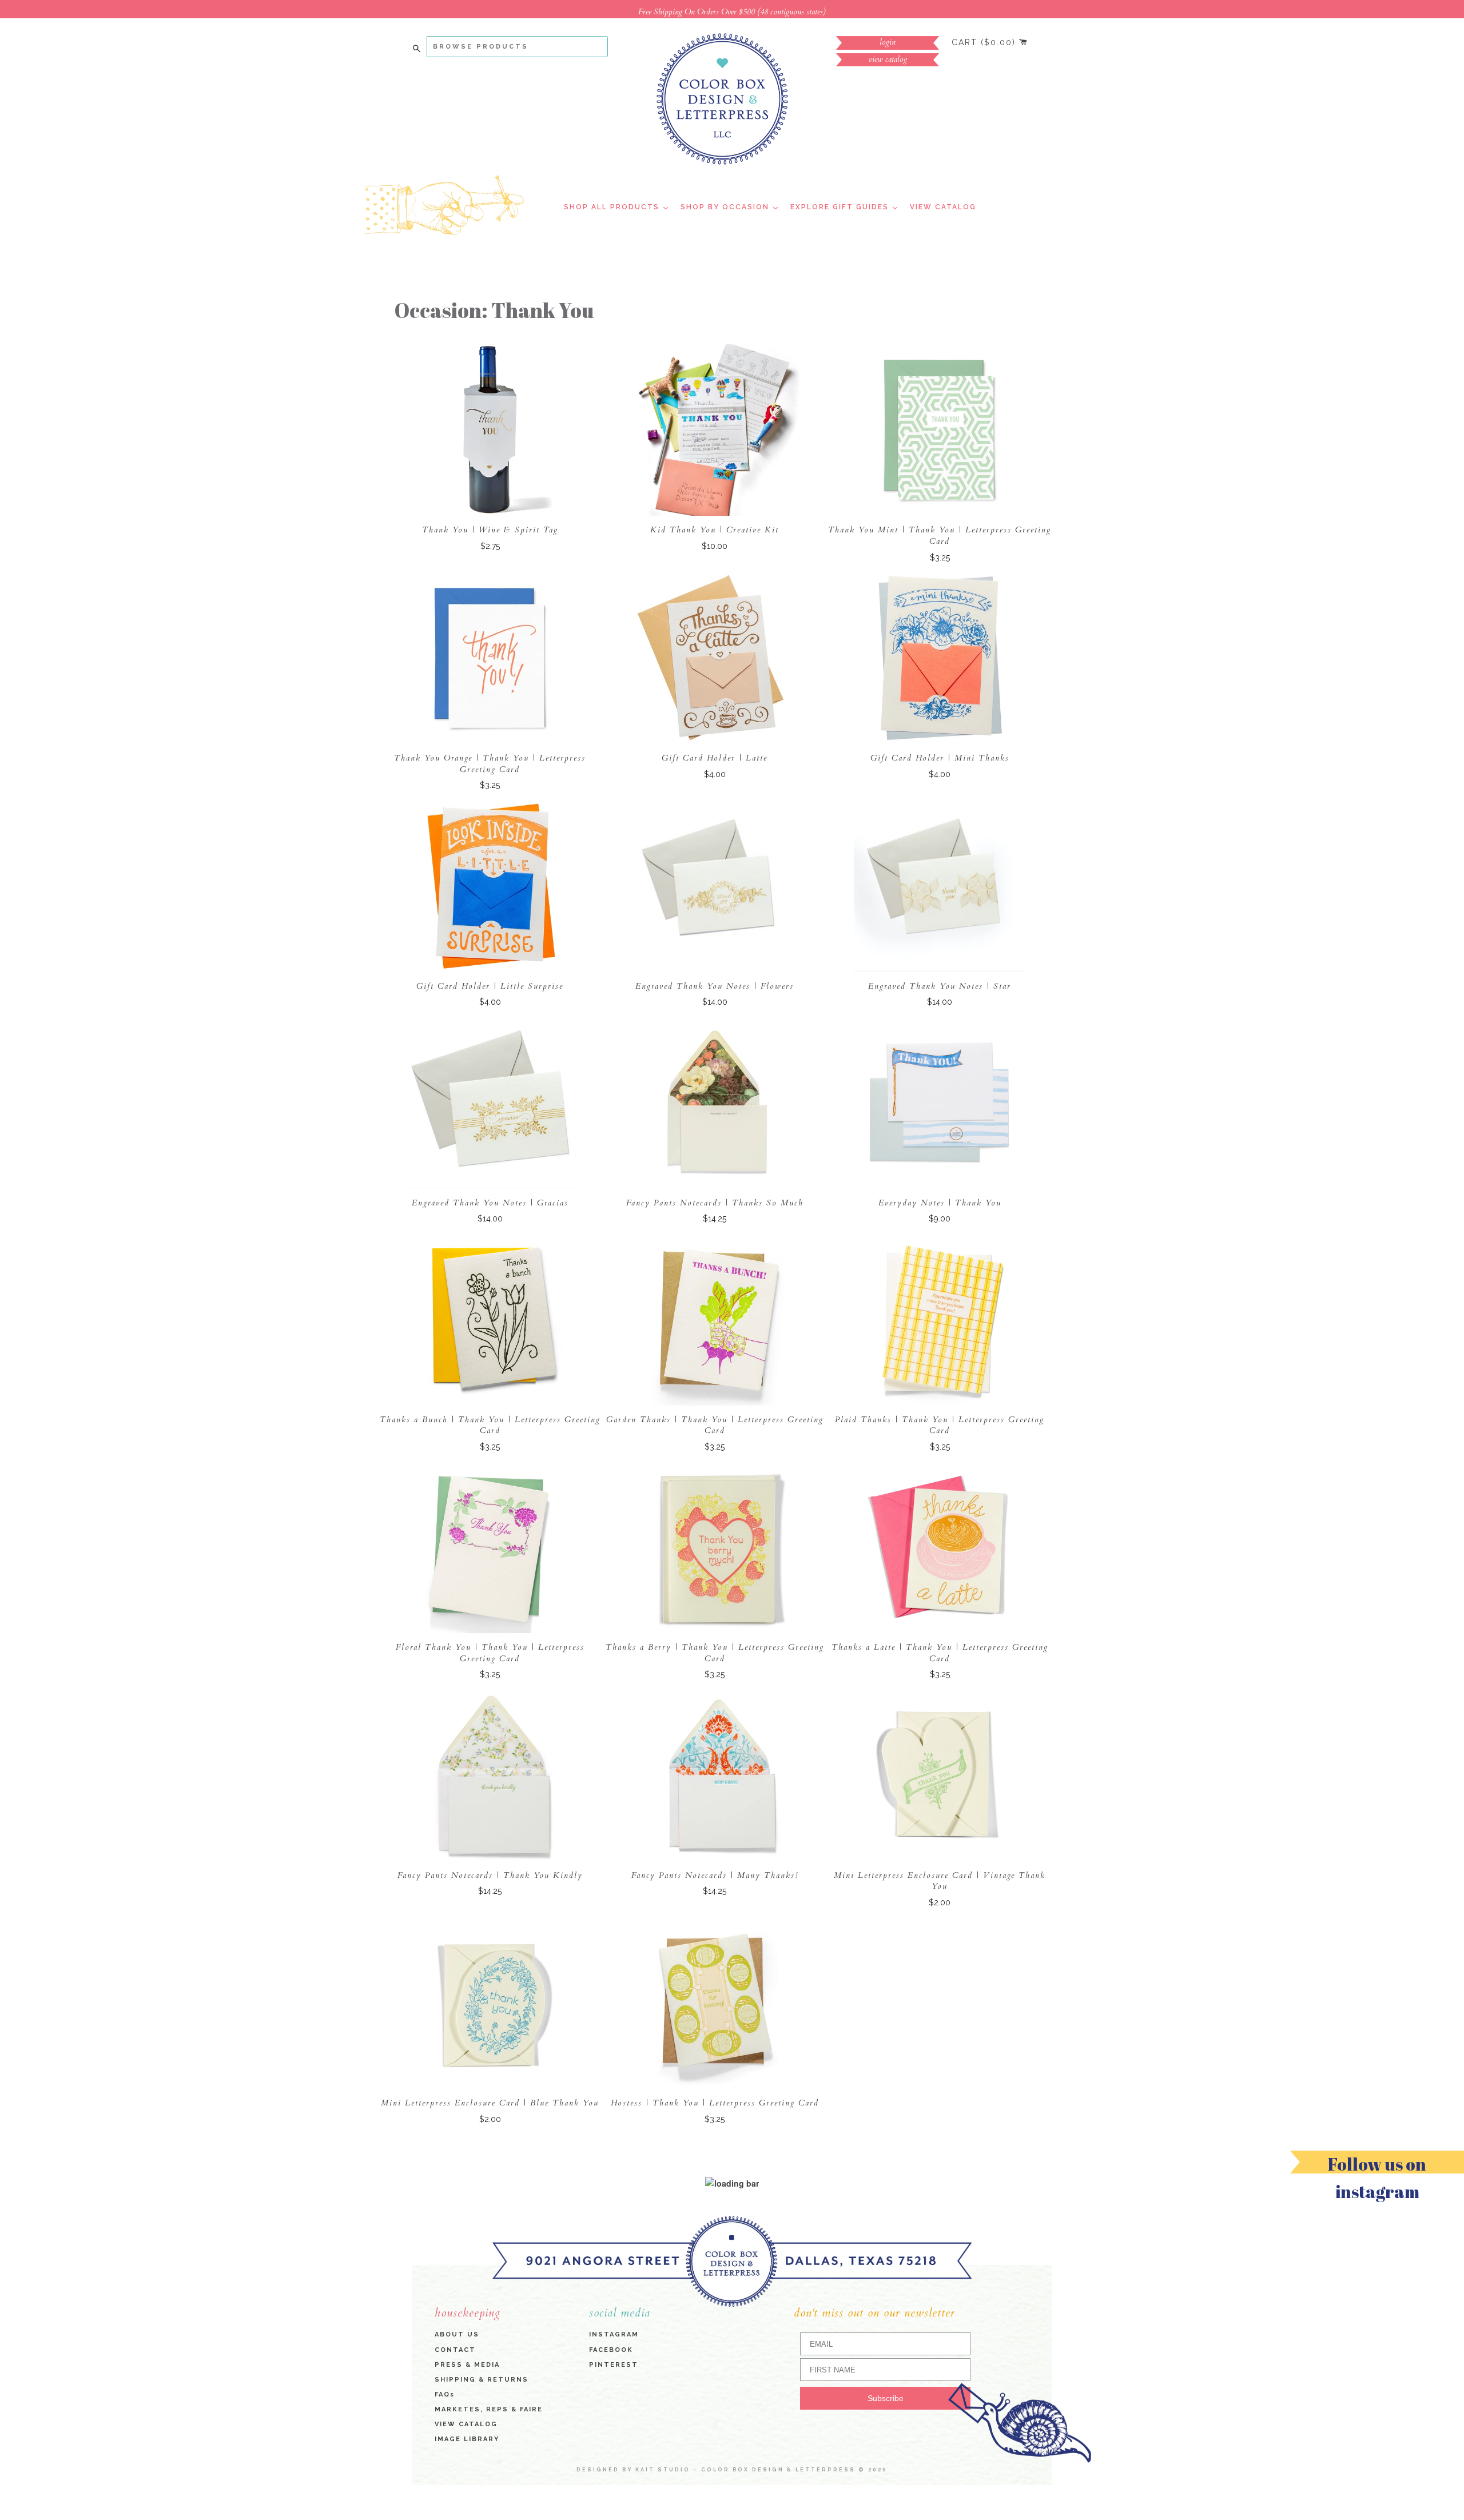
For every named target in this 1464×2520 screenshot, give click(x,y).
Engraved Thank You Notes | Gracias (490, 1203)
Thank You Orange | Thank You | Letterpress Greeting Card (490, 764)
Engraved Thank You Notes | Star (940, 986)
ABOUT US (457, 2335)
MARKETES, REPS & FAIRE (489, 2409)
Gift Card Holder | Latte (715, 758)
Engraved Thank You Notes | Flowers (715, 986)
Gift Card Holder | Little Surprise (490, 986)
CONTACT (455, 2350)
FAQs (445, 2394)
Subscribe (886, 2399)
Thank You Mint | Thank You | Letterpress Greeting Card (940, 536)
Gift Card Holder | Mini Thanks (940, 758)
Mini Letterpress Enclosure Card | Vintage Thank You (940, 1881)
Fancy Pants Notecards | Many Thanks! (715, 1875)
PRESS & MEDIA (467, 2365)
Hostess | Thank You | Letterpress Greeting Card (715, 2103)
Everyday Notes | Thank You (940, 1203)
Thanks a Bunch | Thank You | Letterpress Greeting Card (490, 1425)
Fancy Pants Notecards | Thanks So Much (715, 1203)
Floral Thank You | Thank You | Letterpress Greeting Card (490, 1653)
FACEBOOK (611, 2350)
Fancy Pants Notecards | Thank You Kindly (490, 1875)
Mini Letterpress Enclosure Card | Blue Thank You (490, 2103)
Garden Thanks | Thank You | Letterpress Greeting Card (715, 1425)
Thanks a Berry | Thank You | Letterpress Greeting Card (715, 1653)
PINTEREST (614, 2365)
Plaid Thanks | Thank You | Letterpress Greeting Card (940, 1425)
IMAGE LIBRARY (467, 2439)
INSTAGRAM (614, 2335)
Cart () (985, 42)
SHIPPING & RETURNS (482, 2380)
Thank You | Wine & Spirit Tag (490, 530)
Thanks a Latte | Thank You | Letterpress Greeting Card (940, 1653)
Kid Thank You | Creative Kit (715, 530)
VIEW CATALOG (466, 2424)
